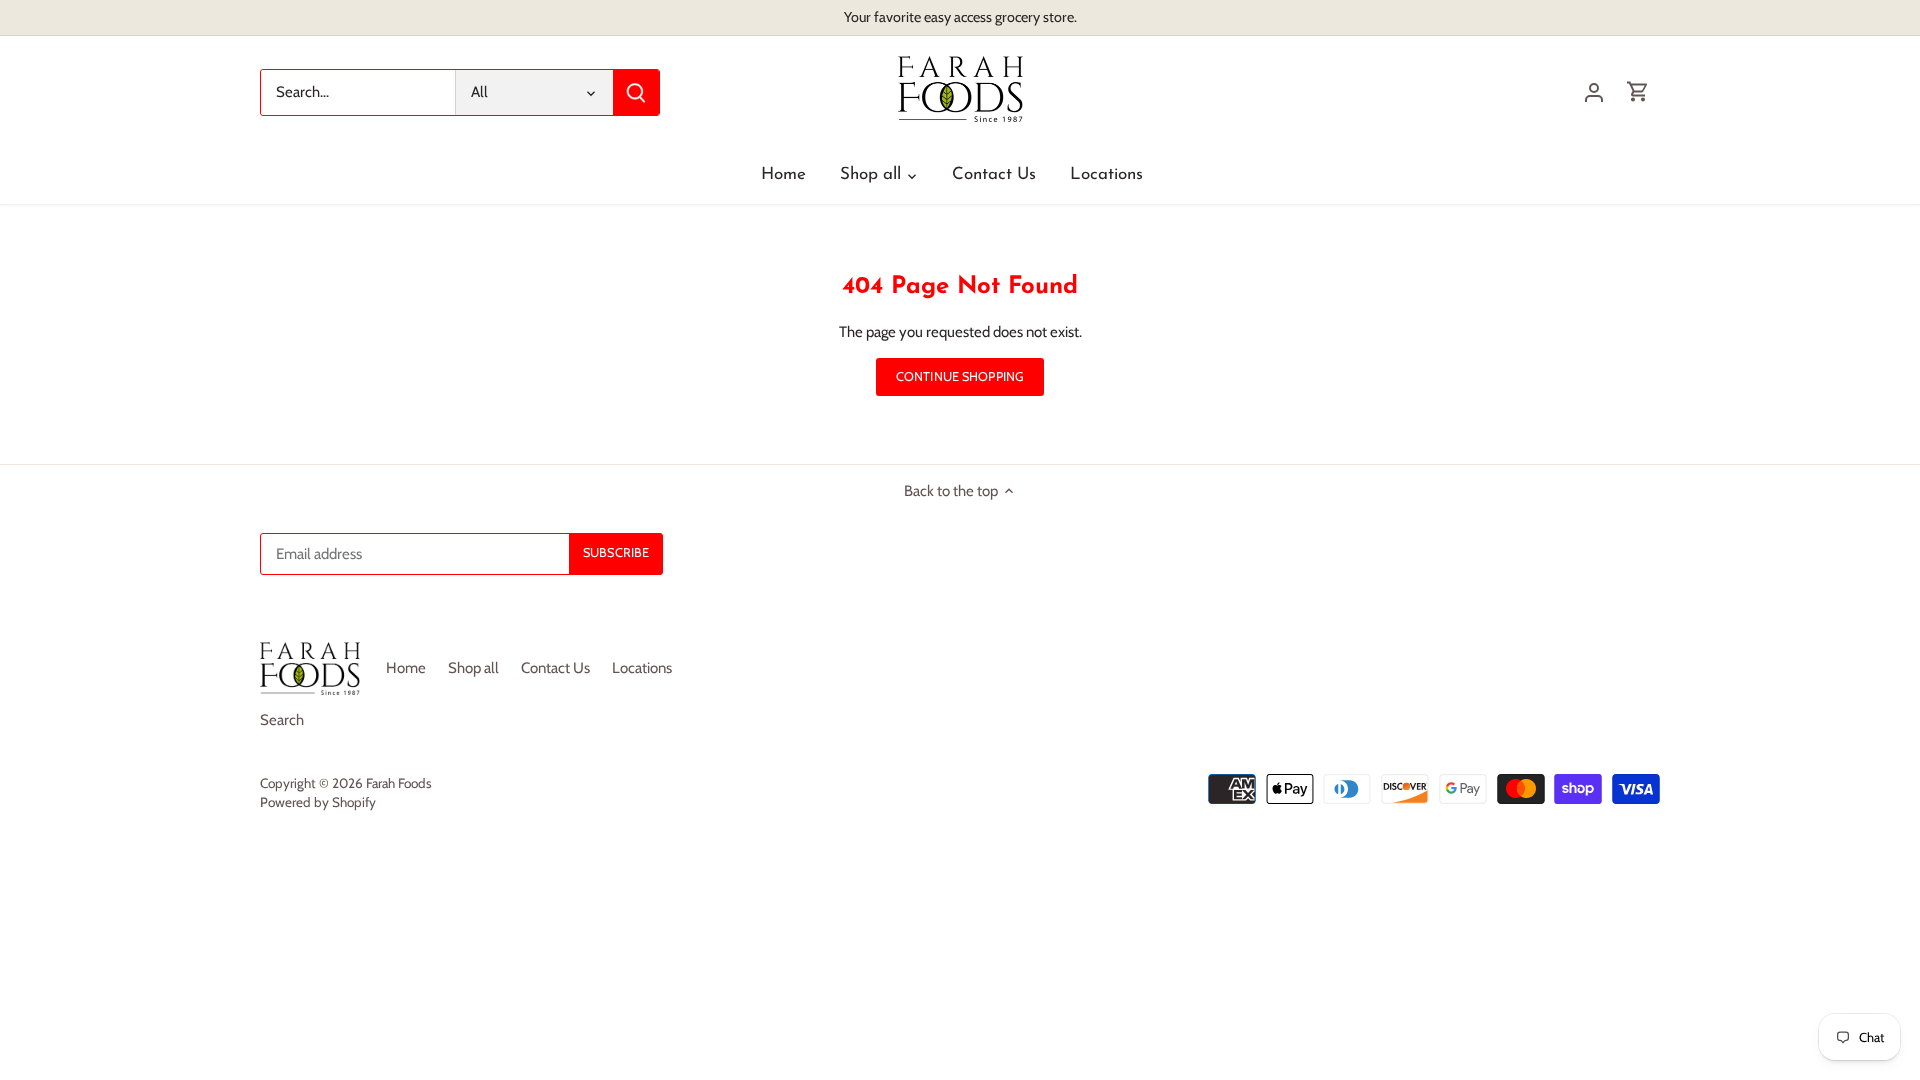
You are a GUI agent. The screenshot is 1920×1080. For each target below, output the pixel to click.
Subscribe (1811, 948)
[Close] (1877, 783)
